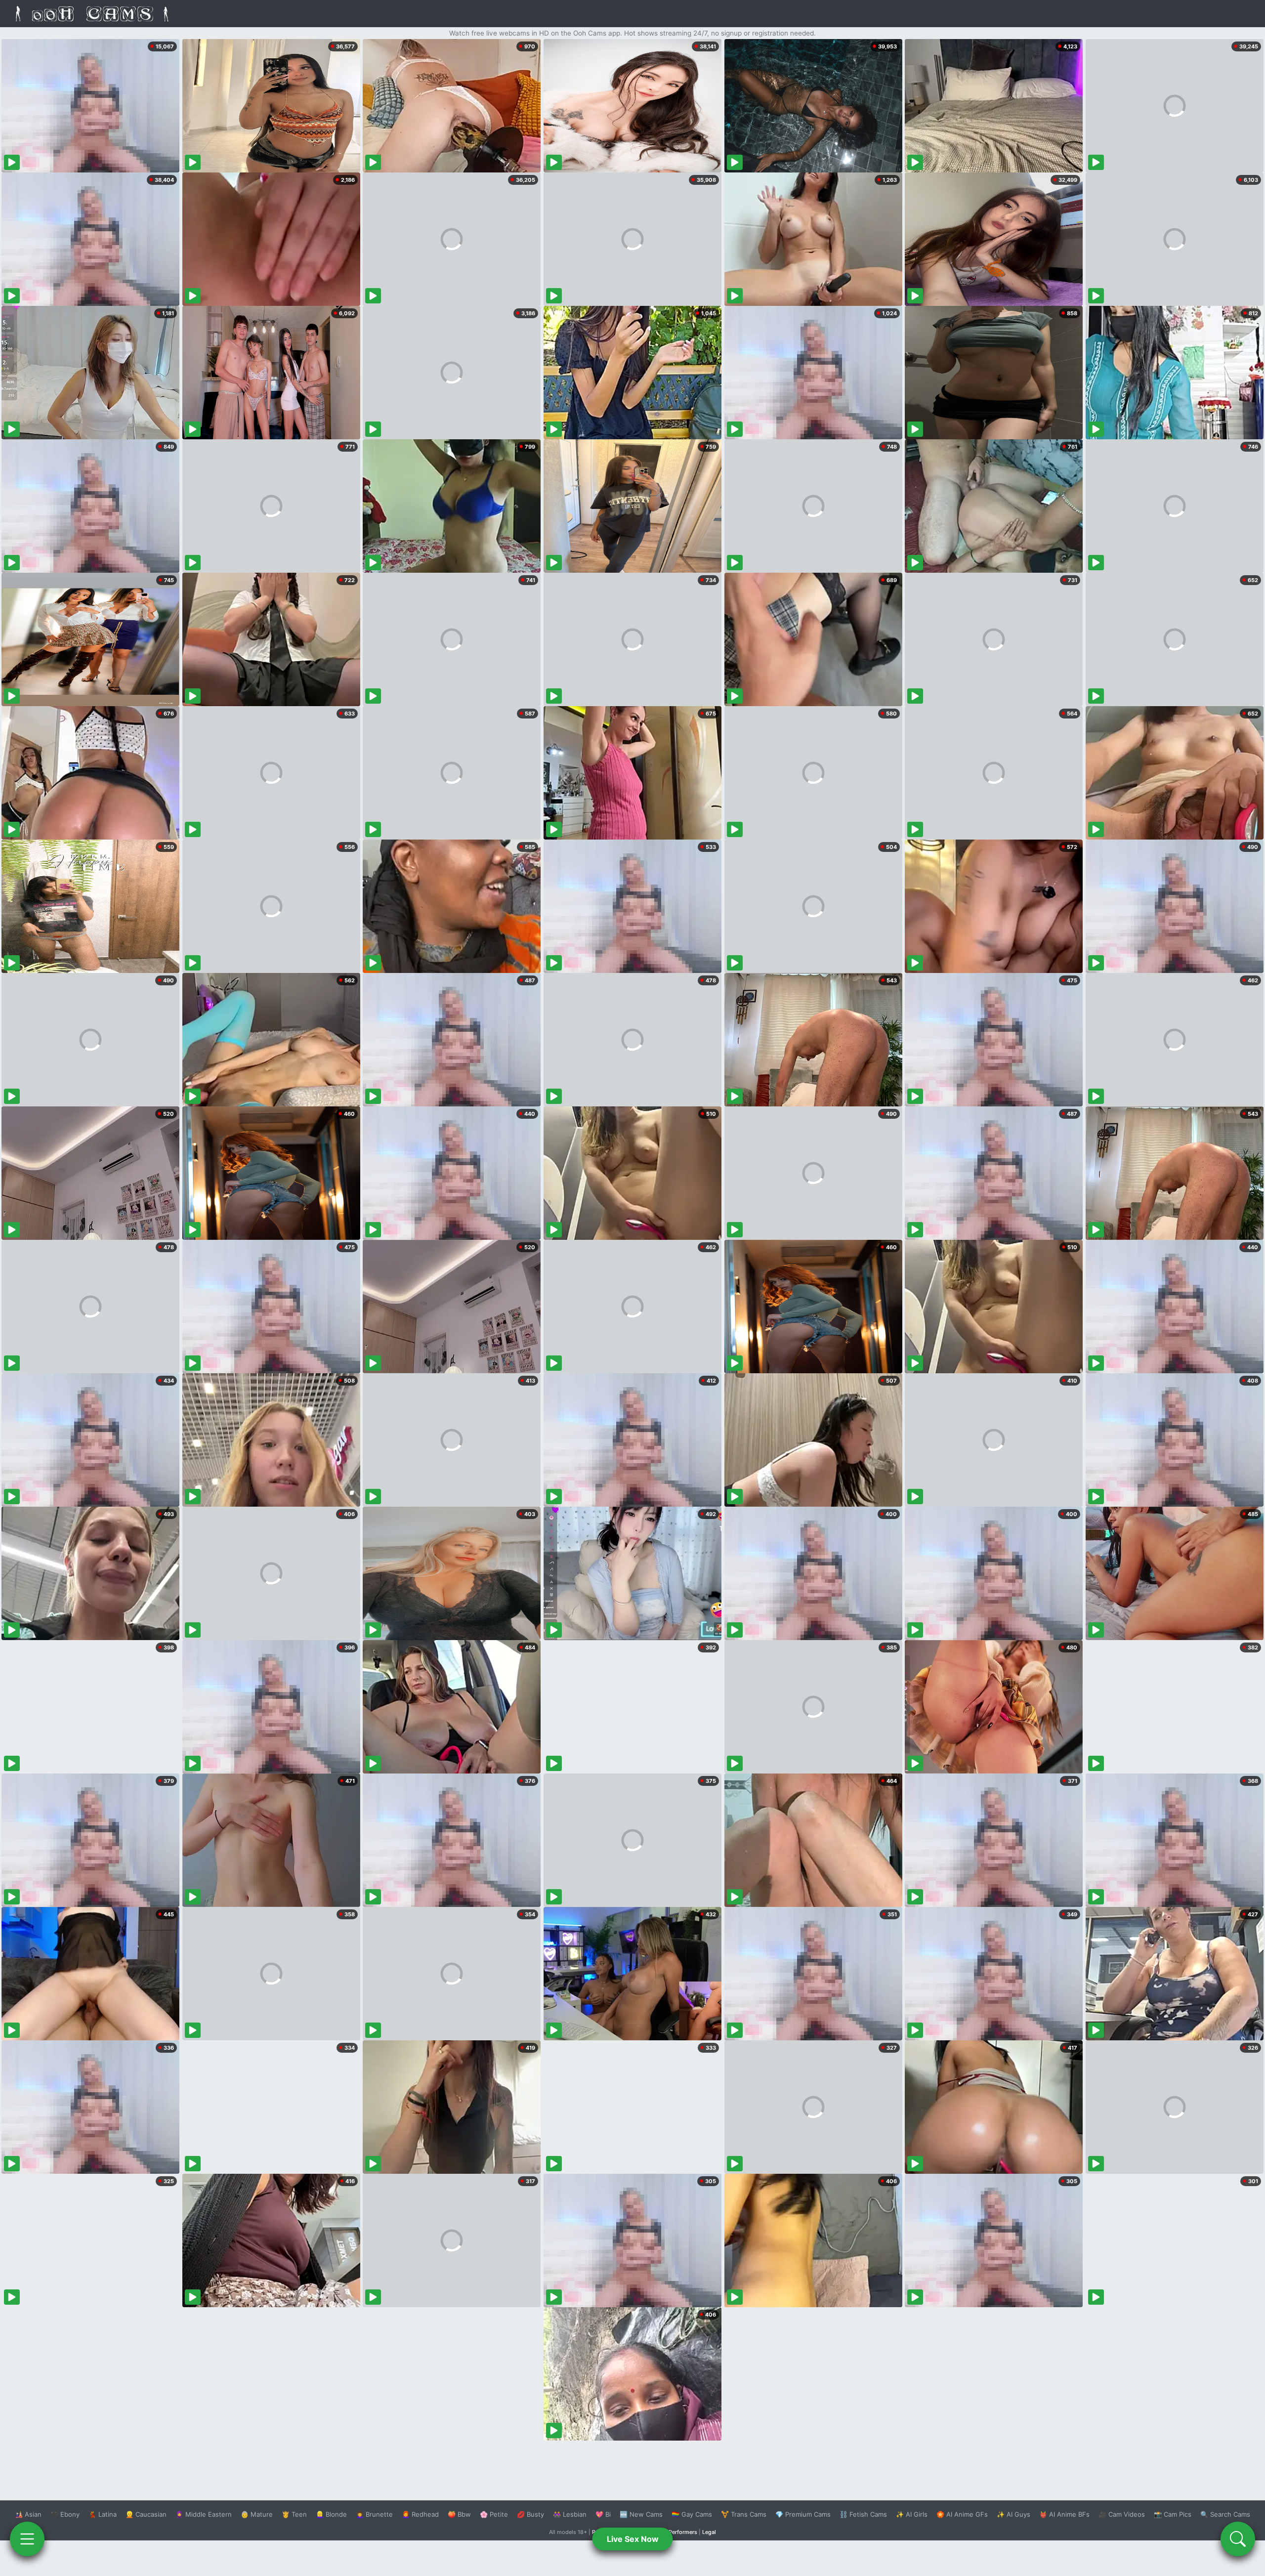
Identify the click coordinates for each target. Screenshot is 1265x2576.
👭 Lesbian (570, 2514)
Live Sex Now (633, 2539)
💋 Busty (530, 2514)
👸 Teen (294, 2514)
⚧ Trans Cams (744, 2514)
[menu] (27, 2539)
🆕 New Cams (641, 2514)
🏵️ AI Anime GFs (962, 2514)
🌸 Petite (494, 2514)
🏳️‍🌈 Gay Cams (692, 2514)
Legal (709, 2532)
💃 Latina (103, 2514)
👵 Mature (257, 2514)
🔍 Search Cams (1225, 2514)
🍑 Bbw (459, 2514)
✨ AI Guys (1013, 2514)
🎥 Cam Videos (1122, 2514)
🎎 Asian (28, 2514)
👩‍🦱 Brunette (374, 2514)
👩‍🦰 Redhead (420, 2514)
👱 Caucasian (146, 2514)
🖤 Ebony (65, 2514)
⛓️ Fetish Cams (863, 2514)
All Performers (679, 2532)
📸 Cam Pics (1173, 2514)
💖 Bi (603, 2514)
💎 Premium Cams (803, 2514)
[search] (1238, 2539)
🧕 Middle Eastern (204, 2514)
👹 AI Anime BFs (1064, 2514)
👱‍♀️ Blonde (331, 2514)
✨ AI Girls (912, 2514)
